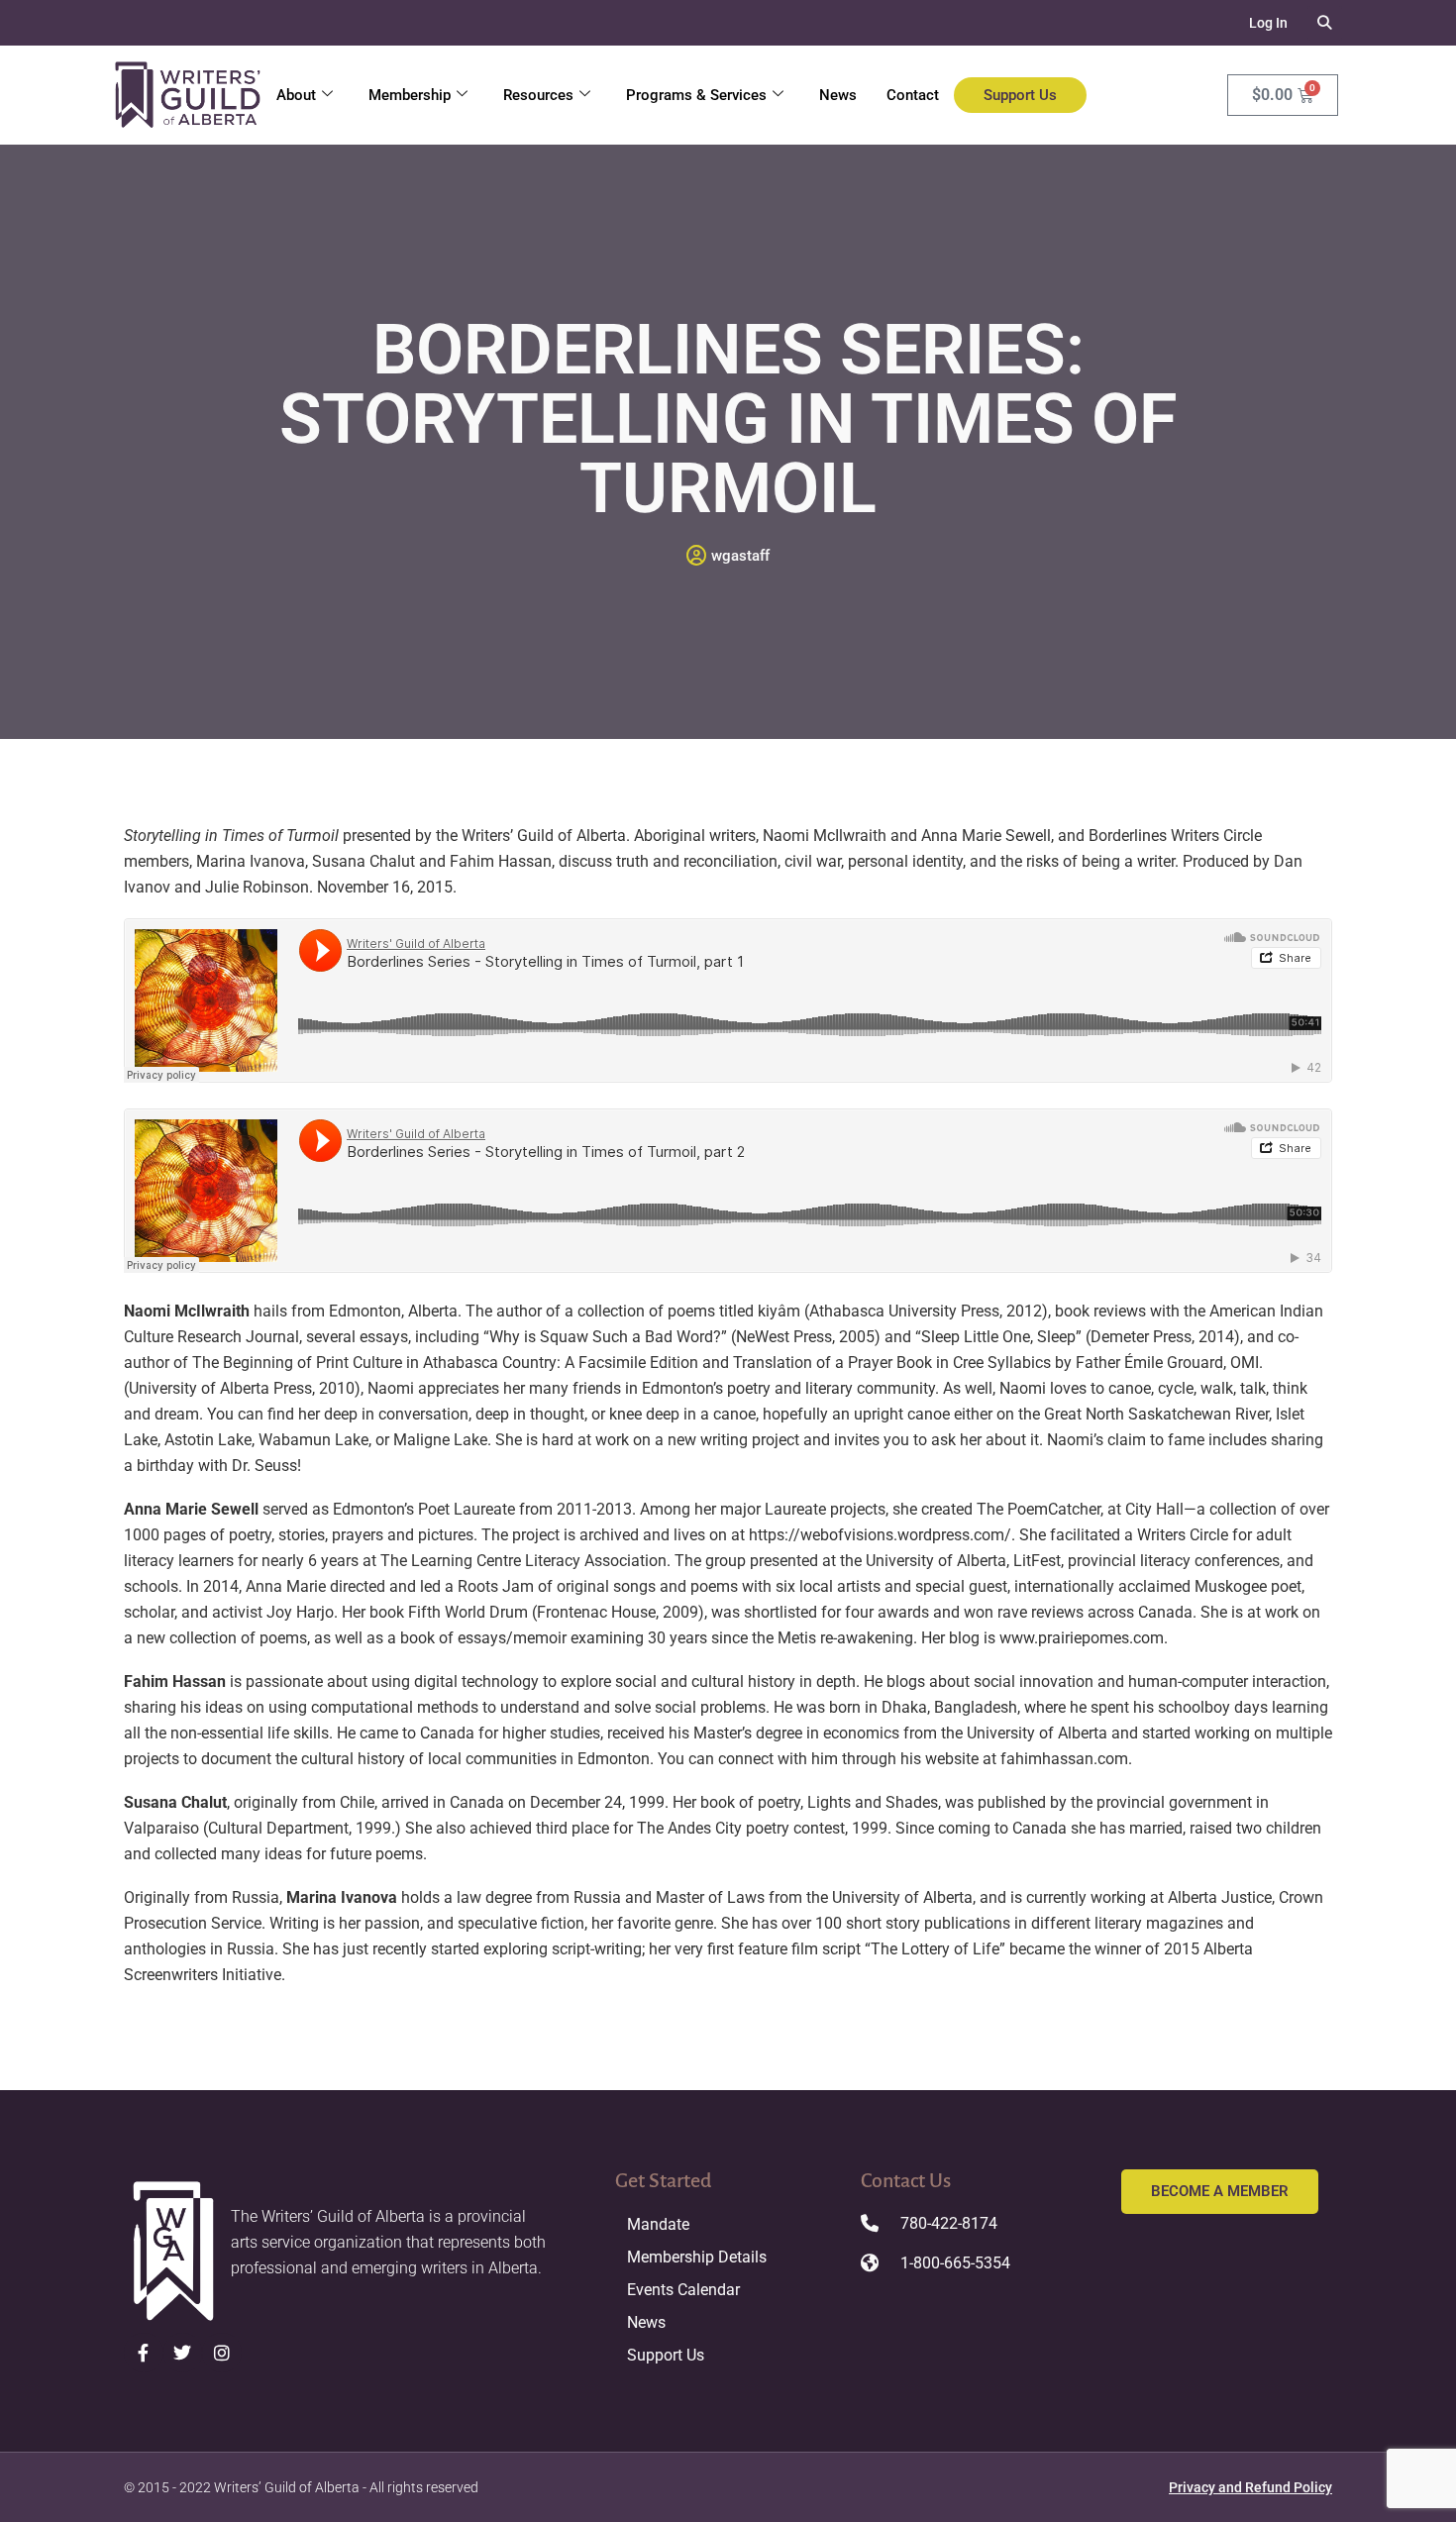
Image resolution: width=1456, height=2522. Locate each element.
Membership (410, 95)
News (838, 95)
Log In (1268, 23)
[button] (1325, 23)
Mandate (658, 2224)
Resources (538, 95)
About (296, 95)
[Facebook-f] (144, 2353)
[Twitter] (183, 2353)
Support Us (1020, 95)
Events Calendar (683, 2290)
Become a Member (1220, 2191)
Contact (913, 95)
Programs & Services (696, 95)
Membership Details (697, 2257)
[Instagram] (222, 2353)
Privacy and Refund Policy (1250, 2487)
